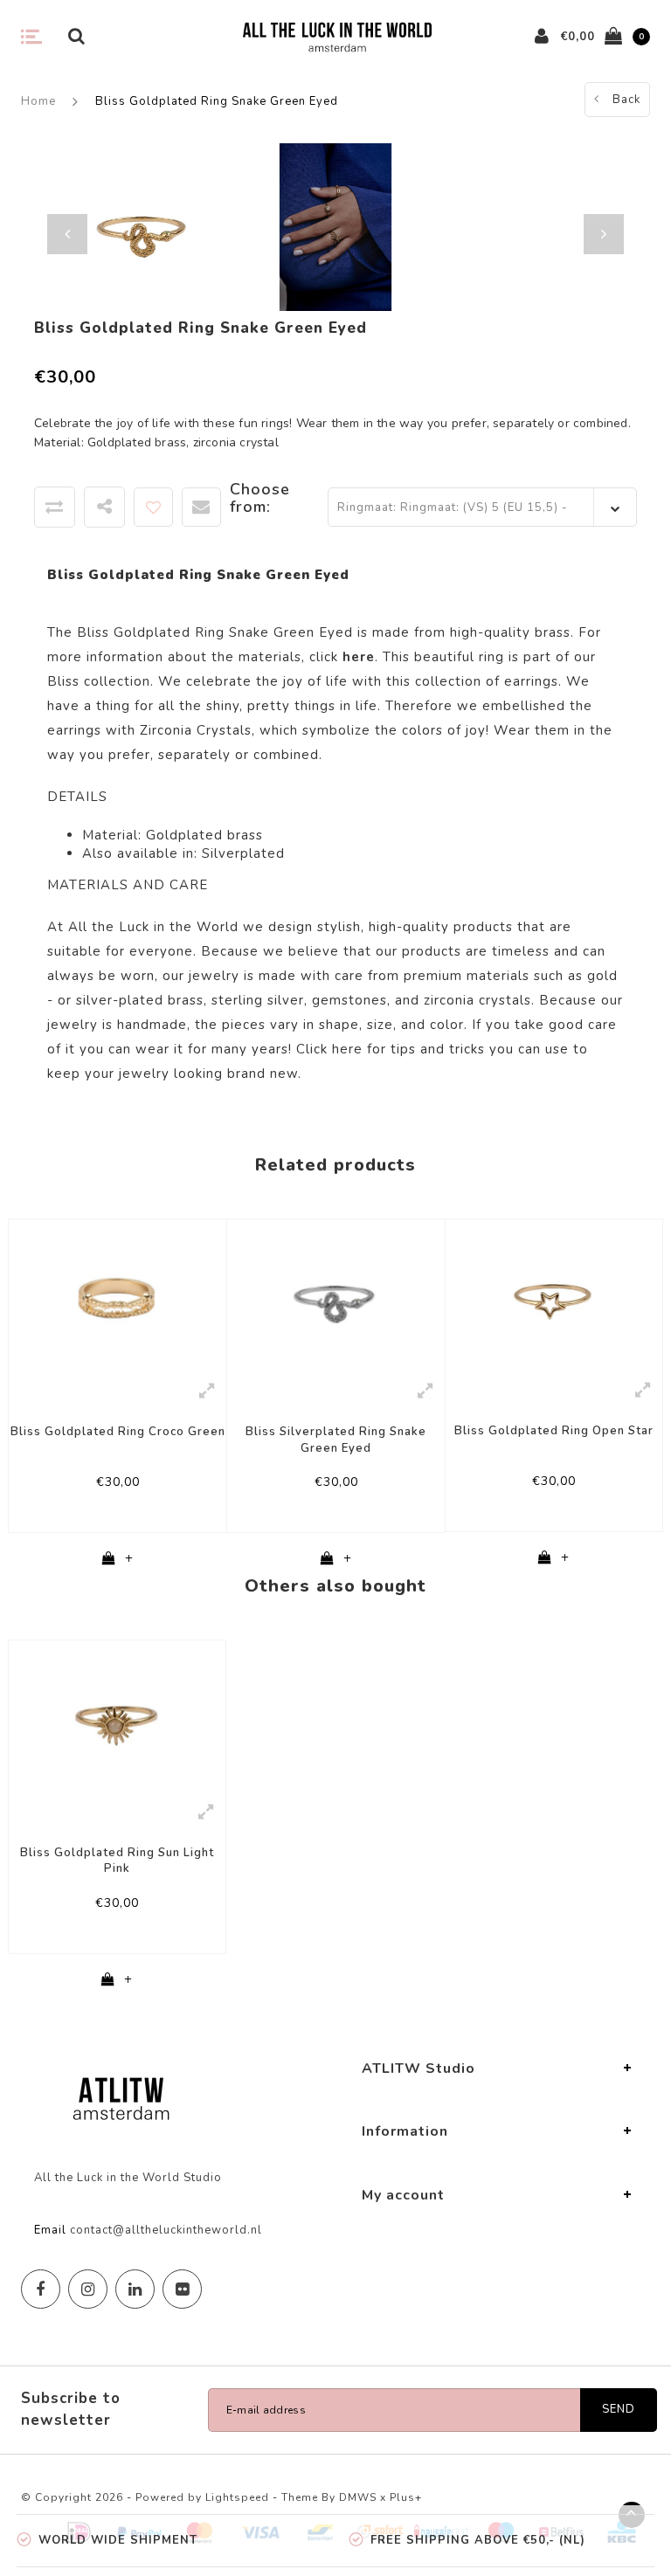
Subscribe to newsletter (71, 2409)
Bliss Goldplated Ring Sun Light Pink (117, 1861)
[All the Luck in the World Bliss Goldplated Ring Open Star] (554, 1295)
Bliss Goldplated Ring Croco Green (118, 1432)
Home (38, 101)
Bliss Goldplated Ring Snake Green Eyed (217, 101)
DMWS (358, 2497)
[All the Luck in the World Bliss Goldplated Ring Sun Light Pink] (117, 1716)
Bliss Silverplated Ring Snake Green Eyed (336, 1440)
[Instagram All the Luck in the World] (88, 2289)
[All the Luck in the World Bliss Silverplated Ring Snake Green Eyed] (336, 1295)
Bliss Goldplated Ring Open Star (554, 1431)
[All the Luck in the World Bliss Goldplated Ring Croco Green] (118, 1295)
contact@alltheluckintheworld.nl (166, 2230)
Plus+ (406, 2497)
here (347, 1049)
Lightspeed (237, 2497)
